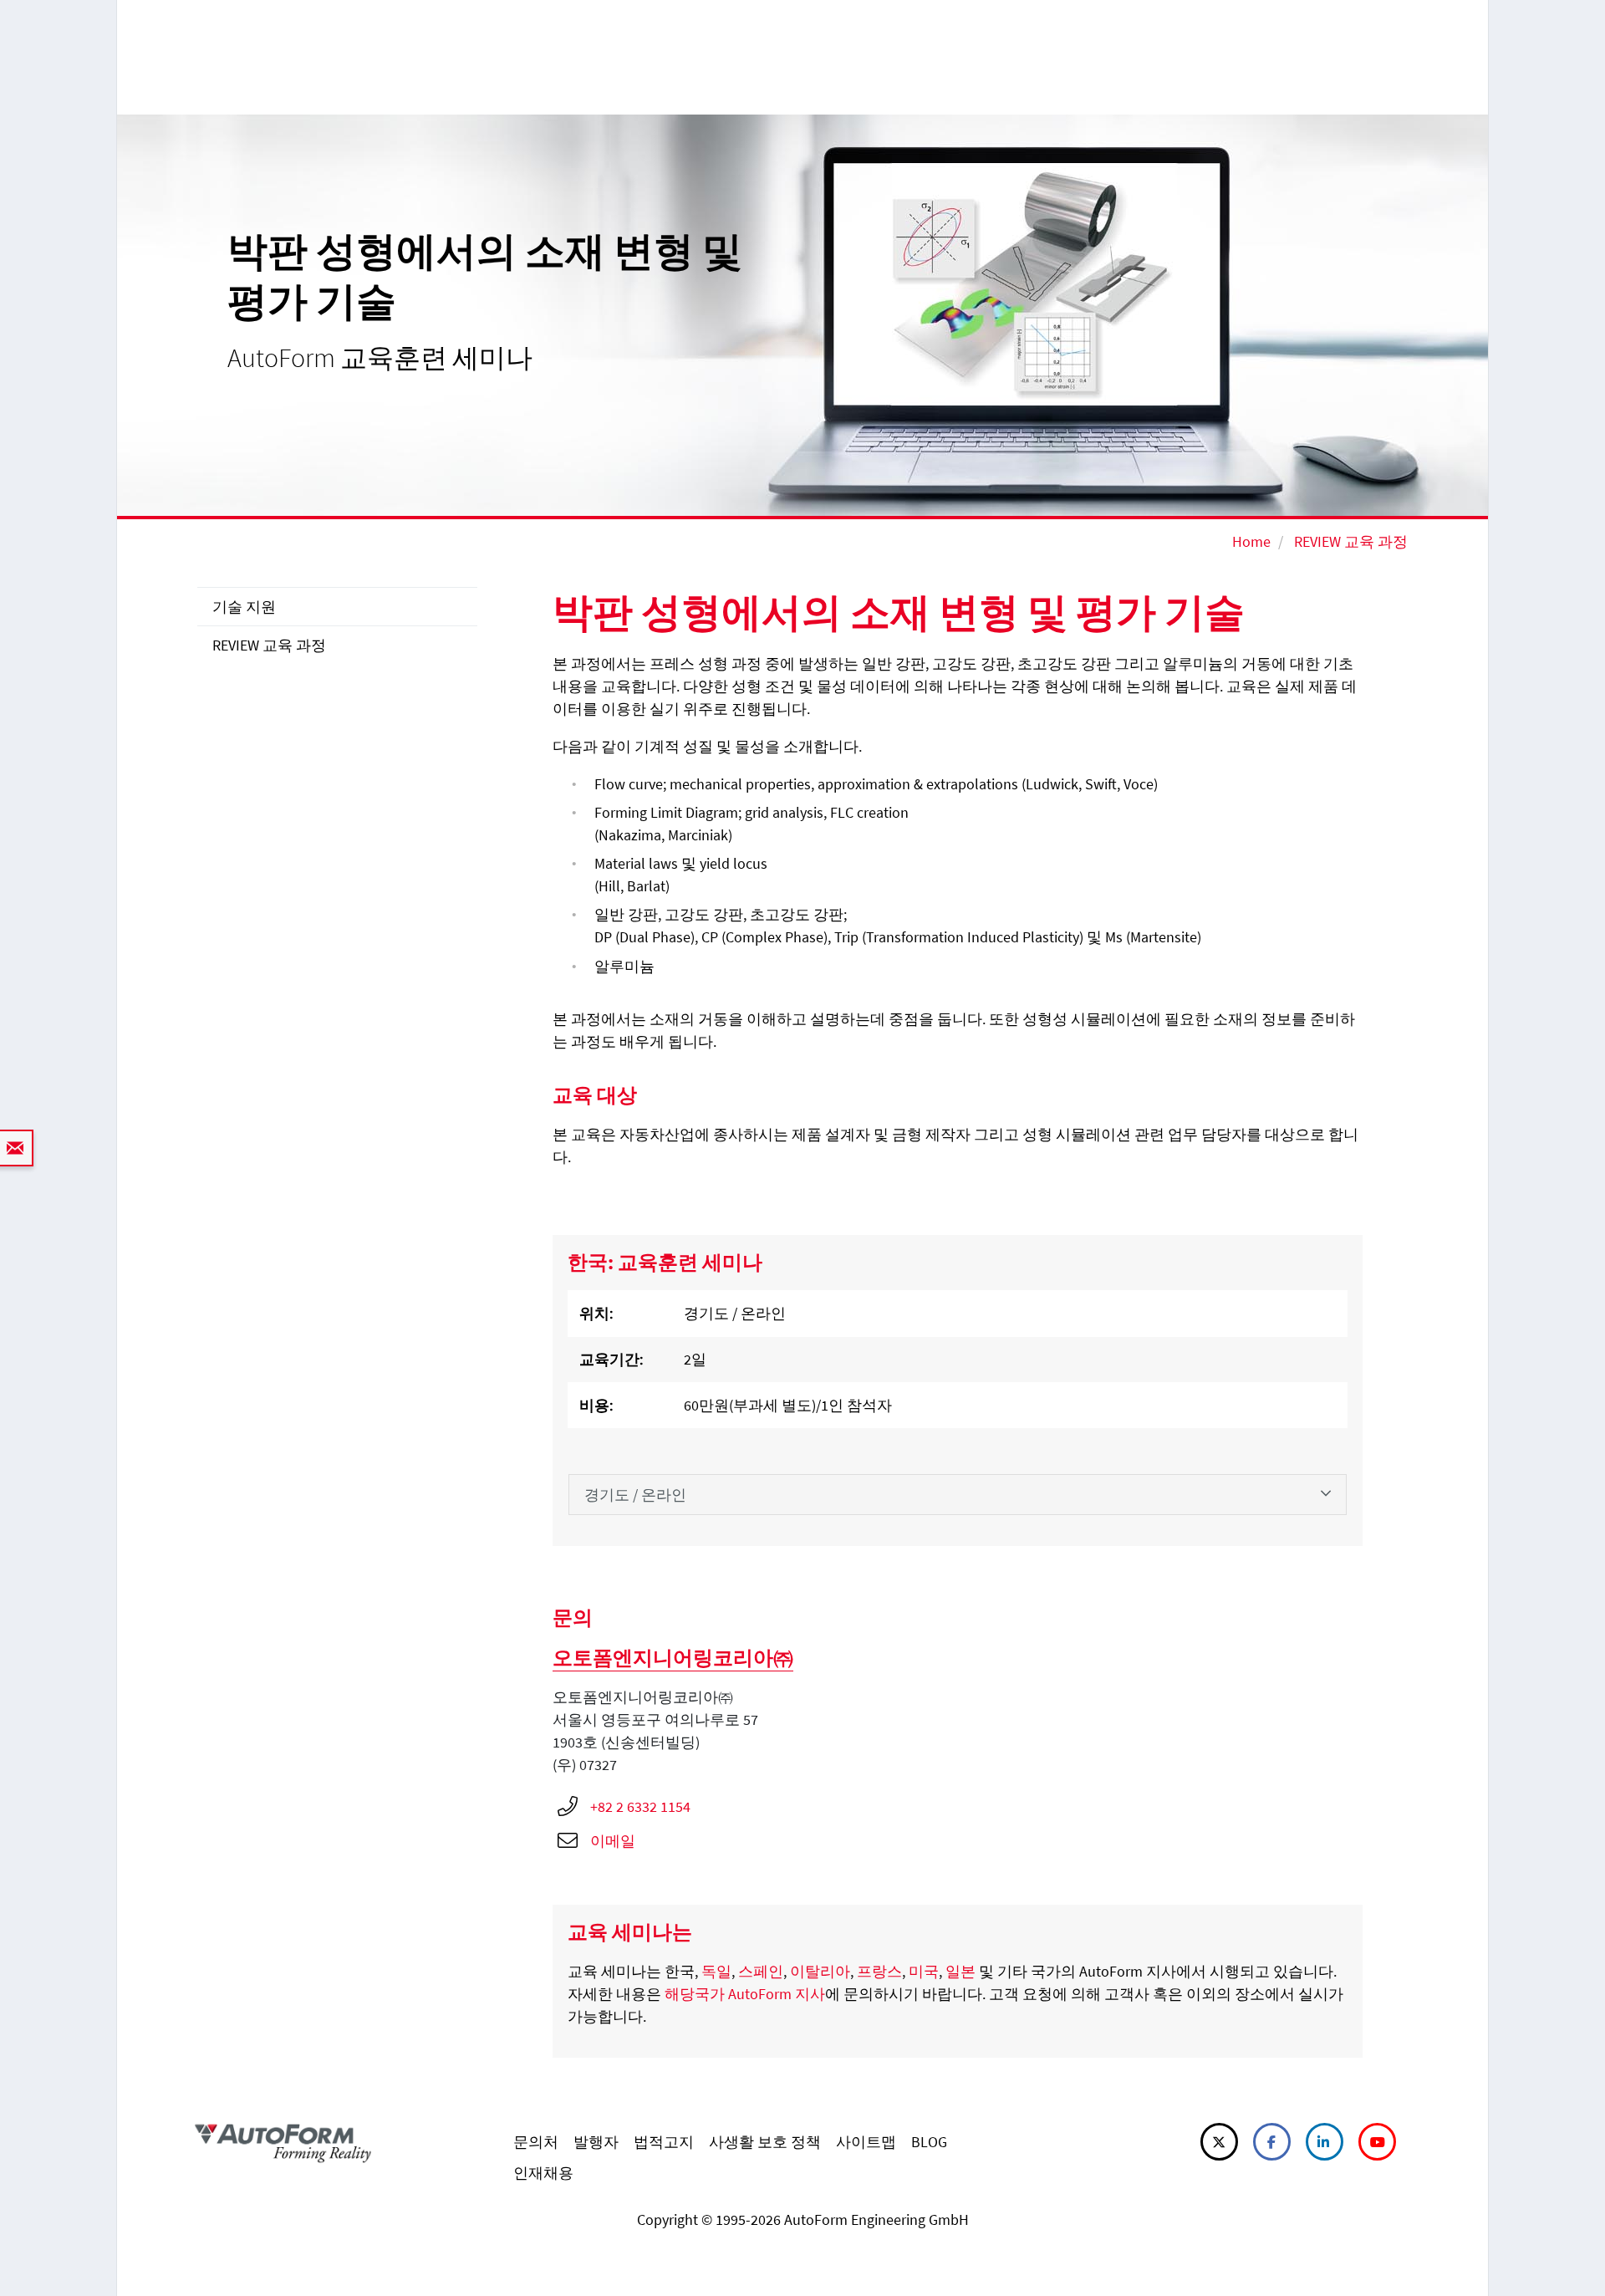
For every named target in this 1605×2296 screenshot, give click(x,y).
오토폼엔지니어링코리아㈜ (673, 1658)
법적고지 (664, 2142)
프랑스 (879, 1971)
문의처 (536, 2142)
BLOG (929, 2142)
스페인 (761, 1971)
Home (1251, 541)
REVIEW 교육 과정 (1351, 541)
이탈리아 (820, 1971)
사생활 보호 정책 (765, 2142)
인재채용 (543, 2173)
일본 (960, 1971)
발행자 (596, 2142)
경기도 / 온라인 (635, 1495)
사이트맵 (866, 2142)
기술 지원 (244, 607)
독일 (716, 1971)
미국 (924, 1971)
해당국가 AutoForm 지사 (745, 1994)
